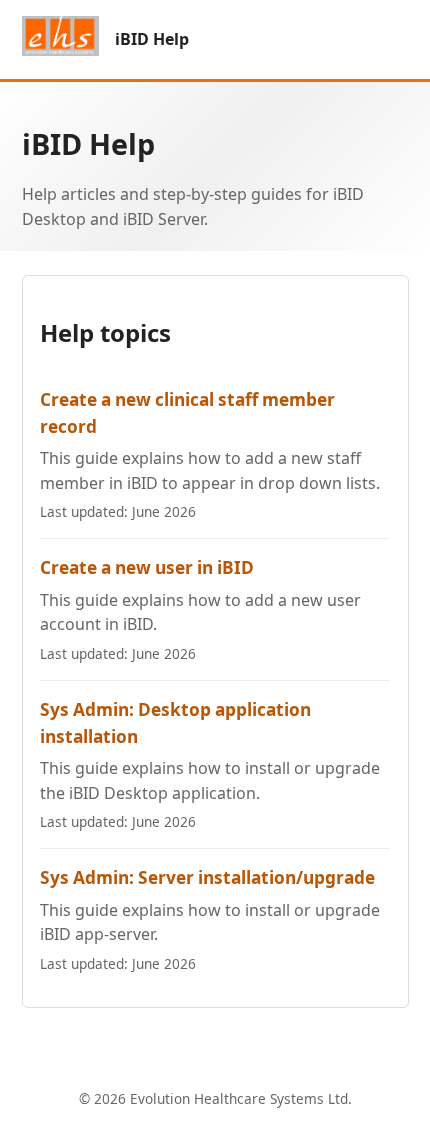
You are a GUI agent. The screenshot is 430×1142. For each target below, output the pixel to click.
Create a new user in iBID (147, 567)
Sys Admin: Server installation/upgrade (207, 877)
